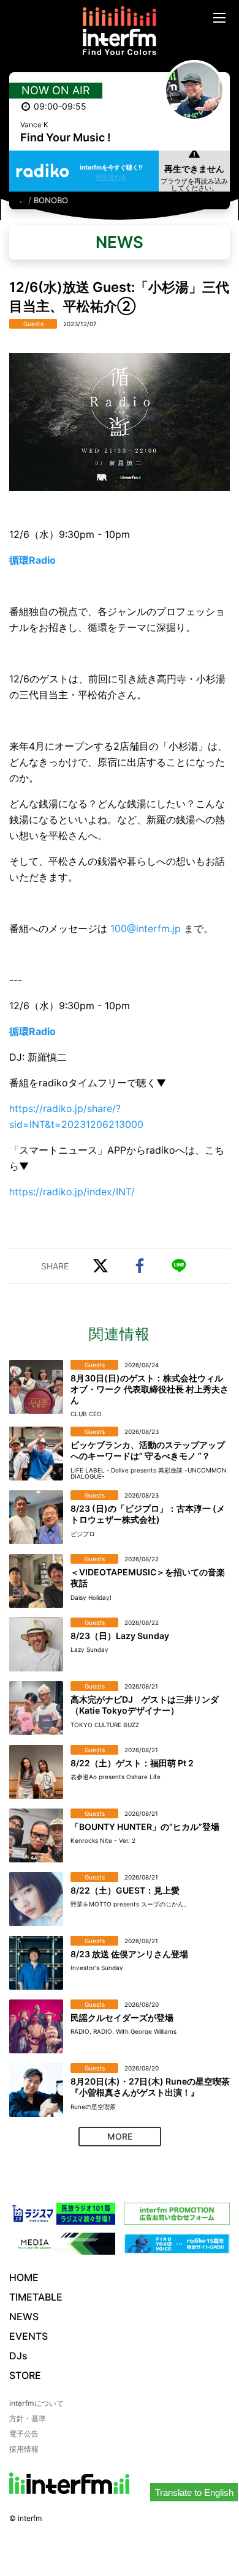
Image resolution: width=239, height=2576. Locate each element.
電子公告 (24, 2434)
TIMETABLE (36, 2297)
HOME (24, 2277)
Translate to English (194, 2492)
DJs (18, 2356)
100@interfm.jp (146, 928)
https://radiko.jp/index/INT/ (72, 1192)
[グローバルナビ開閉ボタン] (219, 18)
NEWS (24, 2317)
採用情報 (24, 2449)
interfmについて (36, 2403)
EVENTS (28, 2336)
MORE (120, 2136)
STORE (25, 2375)
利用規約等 (111, 177)
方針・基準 (28, 2418)
